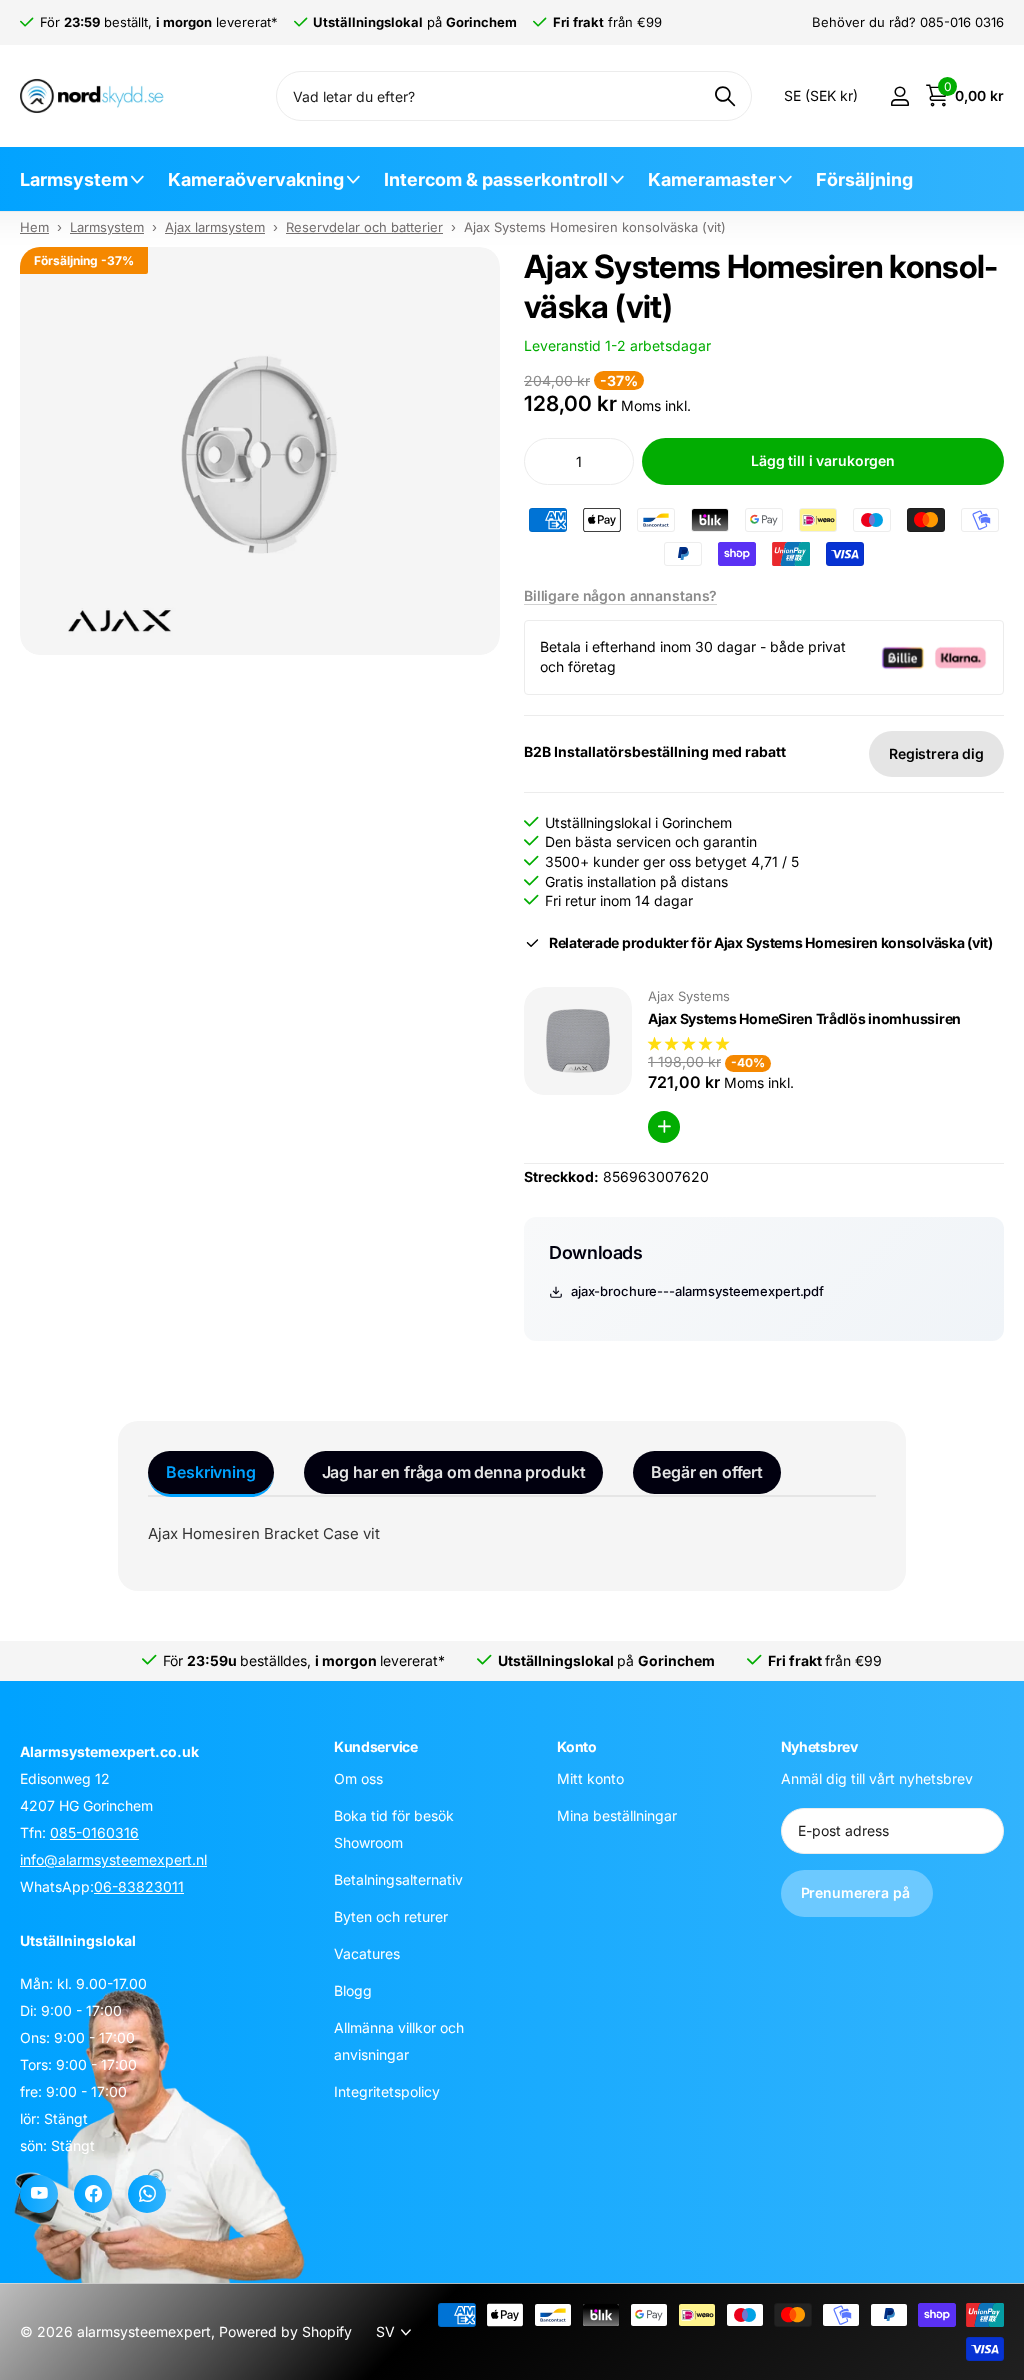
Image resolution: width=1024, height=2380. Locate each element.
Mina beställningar (617, 1815)
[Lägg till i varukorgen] (664, 1127)
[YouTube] (39, 2194)
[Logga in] (899, 96)
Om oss (358, 1778)
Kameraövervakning (256, 179)
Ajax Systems (689, 996)
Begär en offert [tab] (707, 1472)
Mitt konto (590, 1778)
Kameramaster (712, 179)
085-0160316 (94, 1832)
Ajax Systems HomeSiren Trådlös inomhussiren (804, 1018)
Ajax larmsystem (215, 227)
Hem (34, 227)
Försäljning (864, 179)
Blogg (353, 1990)
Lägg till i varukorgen (823, 460)
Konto (577, 1746)
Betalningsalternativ (398, 1879)
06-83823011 (139, 1886)
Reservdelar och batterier (364, 227)
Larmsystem (74, 179)
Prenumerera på (857, 1892)
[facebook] (93, 2194)
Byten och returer (391, 1916)
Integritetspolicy (387, 2091)
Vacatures (367, 1953)
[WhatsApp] (147, 2194)
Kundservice (376, 1746)
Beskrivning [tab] (210, 1472)
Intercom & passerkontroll (496, 179)
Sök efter (724, 96)
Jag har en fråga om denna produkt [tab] (454, 1472)
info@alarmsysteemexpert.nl (113, 1859)
